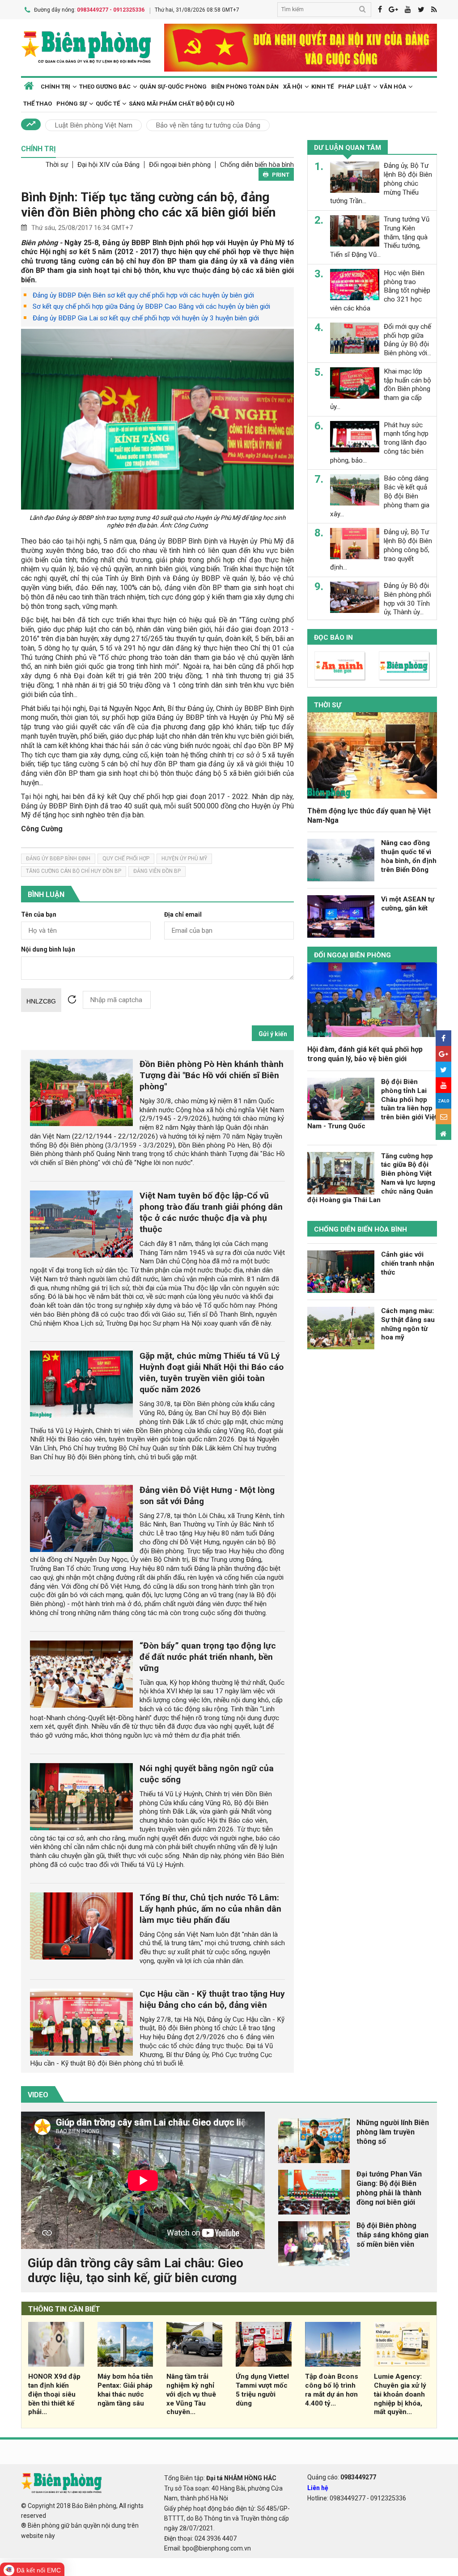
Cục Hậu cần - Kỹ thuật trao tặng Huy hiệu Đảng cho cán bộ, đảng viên (212, 1999)
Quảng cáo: (342, 2477)
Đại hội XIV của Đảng (108, 165)
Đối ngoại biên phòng (180, 165)
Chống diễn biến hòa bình (257, 165)
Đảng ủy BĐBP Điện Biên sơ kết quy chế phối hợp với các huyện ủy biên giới (143, 295)
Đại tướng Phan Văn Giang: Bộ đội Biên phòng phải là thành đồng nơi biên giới (389, 2188)
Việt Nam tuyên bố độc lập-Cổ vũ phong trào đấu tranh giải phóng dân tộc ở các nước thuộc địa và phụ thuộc (211, 1212)
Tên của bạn (39, 915)
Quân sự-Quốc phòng (173, 87)
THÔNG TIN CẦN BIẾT (64, 2309)
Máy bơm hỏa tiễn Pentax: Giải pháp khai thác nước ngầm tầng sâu (125, 2390)
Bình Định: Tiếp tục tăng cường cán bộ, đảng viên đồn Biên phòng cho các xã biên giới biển (148, 205)
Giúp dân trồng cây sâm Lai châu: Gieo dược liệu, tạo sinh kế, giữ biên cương (136, 2271)
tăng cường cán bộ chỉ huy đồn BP (74, 871)
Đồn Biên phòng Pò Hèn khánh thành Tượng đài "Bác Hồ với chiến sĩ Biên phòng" (212, 1075)
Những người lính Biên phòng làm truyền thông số (393, 2132)
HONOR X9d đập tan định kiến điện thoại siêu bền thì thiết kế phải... (54, 2394)
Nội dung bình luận (48, 950)
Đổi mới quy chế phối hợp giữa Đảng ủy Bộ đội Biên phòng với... (407, 340)
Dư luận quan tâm (348, 148)
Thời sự (57, 165)
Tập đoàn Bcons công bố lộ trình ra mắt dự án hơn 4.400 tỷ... (332, 2390)
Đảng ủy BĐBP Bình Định (58, 859)
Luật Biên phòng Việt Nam (93, 125)
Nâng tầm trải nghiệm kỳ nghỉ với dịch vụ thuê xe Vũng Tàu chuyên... (191, 2394)
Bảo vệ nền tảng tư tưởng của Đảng (208, 125)
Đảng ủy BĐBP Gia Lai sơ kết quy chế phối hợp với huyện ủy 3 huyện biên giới (146, 318)
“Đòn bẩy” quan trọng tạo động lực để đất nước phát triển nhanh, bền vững (208, 1657)
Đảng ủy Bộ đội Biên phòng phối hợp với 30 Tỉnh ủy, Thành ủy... (407, 599)
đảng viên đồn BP (157, 871)
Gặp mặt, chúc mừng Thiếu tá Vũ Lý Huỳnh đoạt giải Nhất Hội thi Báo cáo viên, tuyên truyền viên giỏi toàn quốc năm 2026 (212, 1373)
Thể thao (38, 104)
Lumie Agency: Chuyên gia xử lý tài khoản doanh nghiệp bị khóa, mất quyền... (400, 2394)
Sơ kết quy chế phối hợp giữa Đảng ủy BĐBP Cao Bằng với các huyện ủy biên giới (151, 306)
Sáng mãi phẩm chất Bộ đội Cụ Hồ (182, 104)
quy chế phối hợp (126, 859)
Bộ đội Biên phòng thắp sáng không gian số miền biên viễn (392, 2235)
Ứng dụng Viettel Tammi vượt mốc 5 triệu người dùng (262, 2390)
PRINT (281, 175)
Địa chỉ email (183, 915)
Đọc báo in (333, 638)
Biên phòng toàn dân (245, 87)
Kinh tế (322, 87)
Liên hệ (318, 2488)
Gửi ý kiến (273, 1034)
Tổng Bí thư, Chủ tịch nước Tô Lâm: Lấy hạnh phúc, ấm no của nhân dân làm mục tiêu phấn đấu (210, 1909)
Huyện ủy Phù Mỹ (184, 859)
